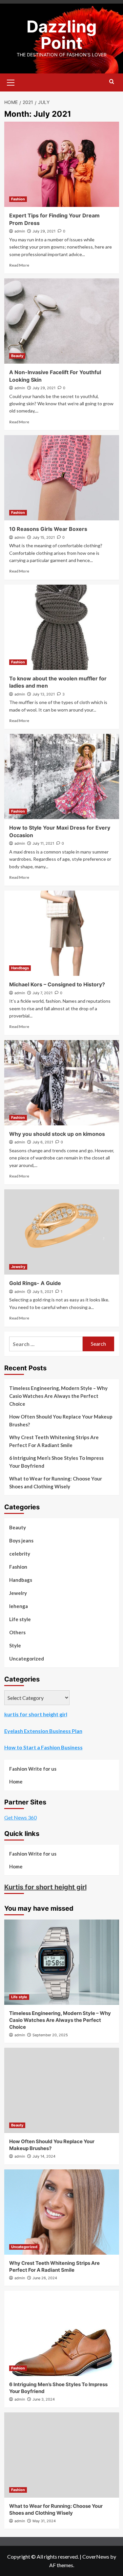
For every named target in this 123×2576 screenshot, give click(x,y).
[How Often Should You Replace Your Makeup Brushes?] (62, 2090)
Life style (20, 1619)
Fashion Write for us (33, 1769)
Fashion (18, 199)
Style (15, 1645)
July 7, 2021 (42, 993)
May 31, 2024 (44, 2521)
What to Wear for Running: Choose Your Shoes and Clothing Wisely (56, 1482)
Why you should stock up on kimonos (57, 1134)
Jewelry (18, 1267)
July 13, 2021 (44, 694)
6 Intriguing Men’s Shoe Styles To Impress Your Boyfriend (56, 1462)
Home (16, 1781)
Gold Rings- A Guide (35, 1283)
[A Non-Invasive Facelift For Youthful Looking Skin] (62, 321)
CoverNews (96, 2556)
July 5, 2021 (43, 1292)
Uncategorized (27, 1659)
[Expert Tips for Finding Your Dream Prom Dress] (62, 164)
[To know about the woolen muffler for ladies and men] (62, 627)
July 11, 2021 (43, 843)
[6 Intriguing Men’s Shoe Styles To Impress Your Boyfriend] (62, 2333)
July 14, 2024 (44, 2156)
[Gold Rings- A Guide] (62, 1232)
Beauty (17, 356)
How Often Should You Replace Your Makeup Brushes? (61, 1420)
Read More (19, 265)
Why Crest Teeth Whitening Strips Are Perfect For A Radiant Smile (54, 1441)
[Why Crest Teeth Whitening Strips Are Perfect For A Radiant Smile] (62, 2212)
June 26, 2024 (45, 2278)
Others (17, 1632)
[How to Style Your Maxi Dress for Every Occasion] (62, 776)
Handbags (20, 968)
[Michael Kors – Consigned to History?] (62, 933)
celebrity (20, 1554)
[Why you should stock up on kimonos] (62, 1083)
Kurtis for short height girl (45, 1887)
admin (20, 231)
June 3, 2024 (44, 2399)
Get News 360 (20, 1817)
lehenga (19, 1606)
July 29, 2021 (44, 231)
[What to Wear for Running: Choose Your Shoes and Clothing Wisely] (62, 2455)
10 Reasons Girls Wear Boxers (48, 529)
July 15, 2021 (44, 537)
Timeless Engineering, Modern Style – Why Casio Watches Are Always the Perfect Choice (58, 1396)
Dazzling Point (62, 35)
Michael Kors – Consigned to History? (57, 984)
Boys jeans (21, 1540)
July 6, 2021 (43, 1142)
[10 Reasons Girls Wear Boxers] (62, 478)
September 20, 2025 (50, 2035)
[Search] (112, 82)
